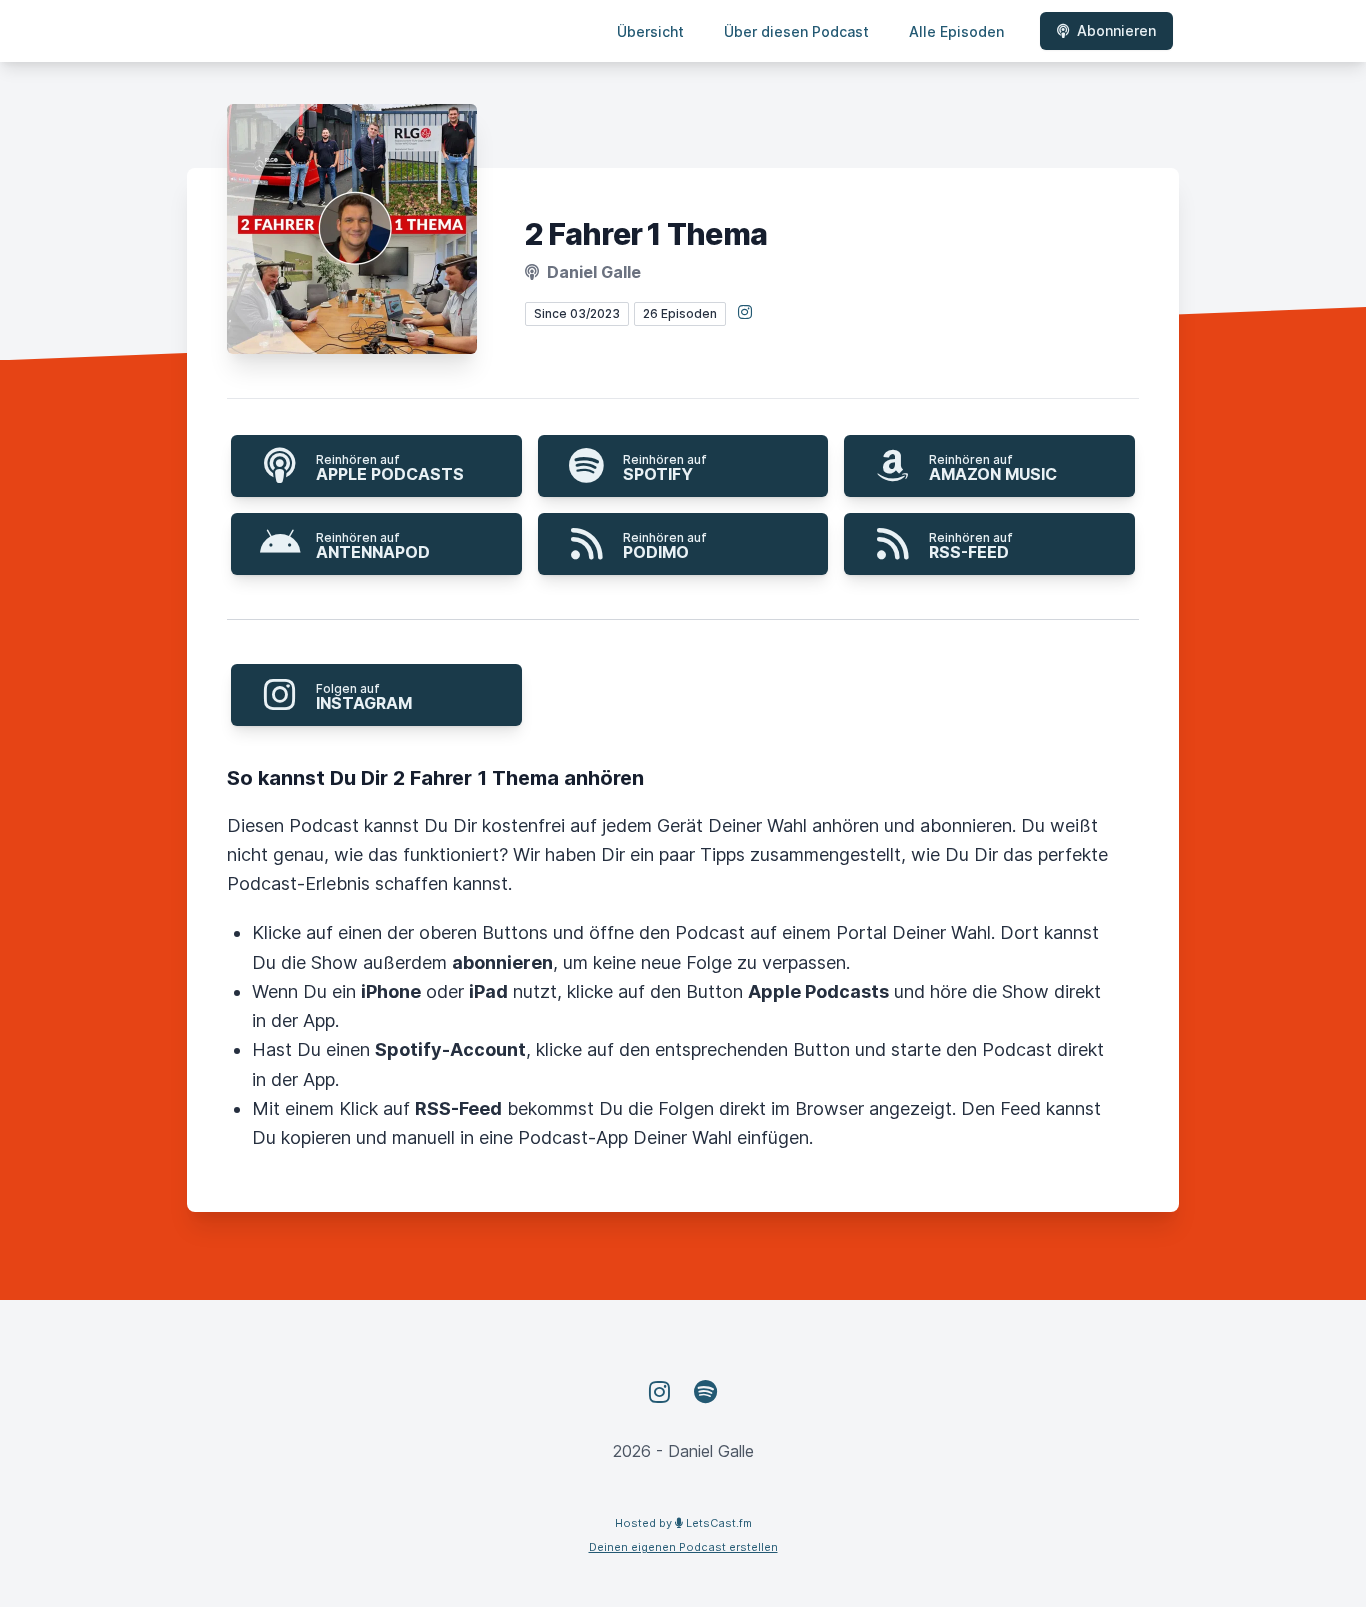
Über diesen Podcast (796, 31)
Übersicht (650, 31)
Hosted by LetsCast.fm (683, 1523)
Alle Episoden (956, 31)
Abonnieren (1116, 30)
